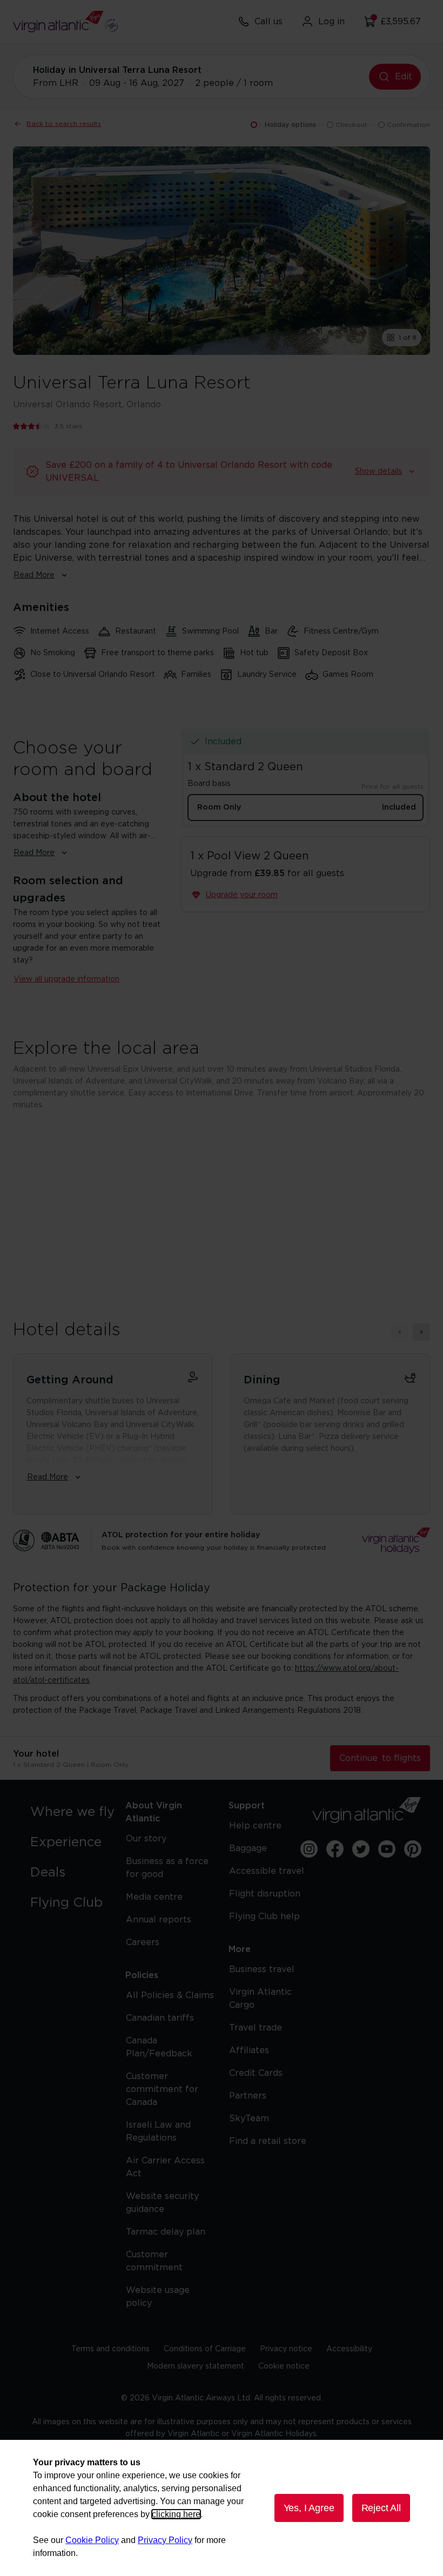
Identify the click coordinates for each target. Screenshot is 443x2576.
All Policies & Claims (170, 1995)
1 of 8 (408, 338)
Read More (34, 575)
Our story (146, 1839)
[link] (76, 1812)
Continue (380, 1758)
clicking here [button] (176, 2514)
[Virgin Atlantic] (367, 1810)
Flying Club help (264, 1916)
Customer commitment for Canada (162, 2089)
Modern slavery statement (196, 2366)
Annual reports (159, 1920)
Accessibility (349, 2349)
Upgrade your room (242, 895)
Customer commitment (154, 2261)
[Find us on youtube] (387, 1849)
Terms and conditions (110, 2349)
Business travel (262, 1969)
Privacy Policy (165, 2540)
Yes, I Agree (309, 2508)
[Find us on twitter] (361, 1849)
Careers (143, 1942)
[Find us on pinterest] (413, 1849)
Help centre (255, 1826)
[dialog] (222, 2508)
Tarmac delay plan (166, 2232)
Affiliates (249, 2050)
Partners (248, 2096)
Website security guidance (162, 2203)
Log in (331, 22)
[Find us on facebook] (335, 1849)
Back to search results (64, 124)
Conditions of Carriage (205, 2349)
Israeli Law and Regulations (158, 2131)
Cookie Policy (92, 2540)
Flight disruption (265, 1894)
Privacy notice (286, 2349)
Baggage (248, 1848)
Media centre (154, 1897)
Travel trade (256, 2028)
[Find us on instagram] (309, 1849)
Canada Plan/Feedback (159, 2047)
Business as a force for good (167, 1868)
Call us (269, 22)
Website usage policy (158, 2297)
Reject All (381, 2508)
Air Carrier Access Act (165, 2167)
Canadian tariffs (160, 2018)
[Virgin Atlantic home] (65, 22)
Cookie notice (284, 2366)
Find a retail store (268, 2141)
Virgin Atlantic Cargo (260, 1999)
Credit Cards (256, 2073)
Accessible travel (267, 1871)
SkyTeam (249, 2118)
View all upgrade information (66, 979)
